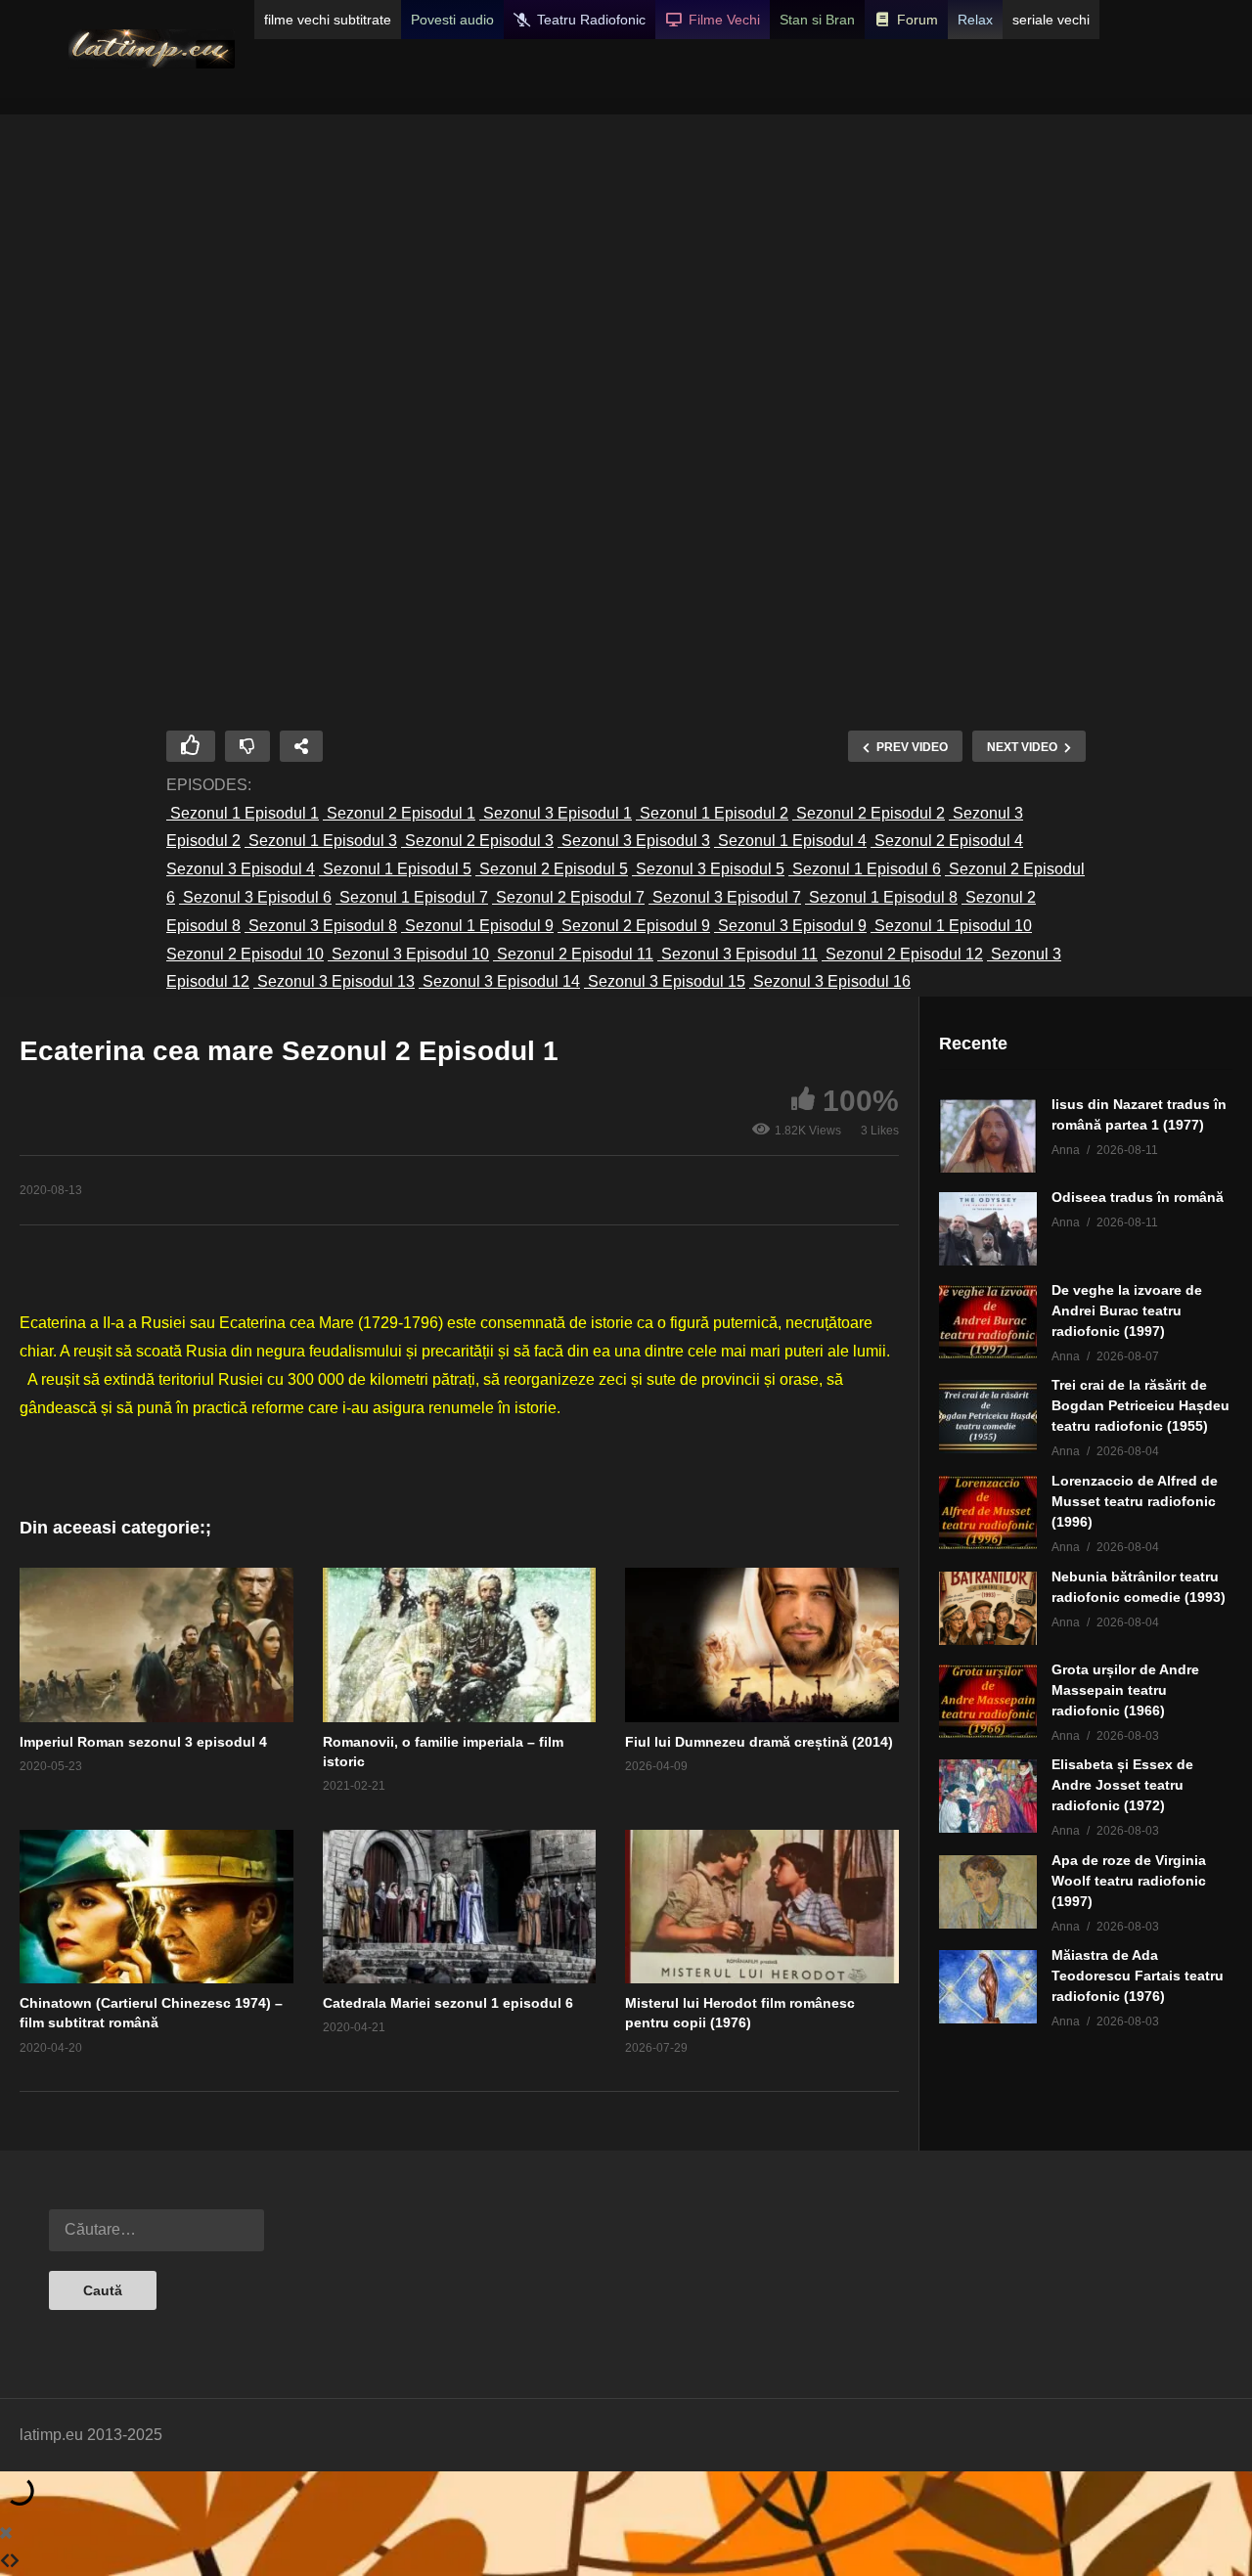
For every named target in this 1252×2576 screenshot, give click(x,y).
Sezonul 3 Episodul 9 (790, 926)
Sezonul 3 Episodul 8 (321, 926)
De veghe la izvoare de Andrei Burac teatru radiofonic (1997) (1127, 1310)
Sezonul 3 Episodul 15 (665, 981)
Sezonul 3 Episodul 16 (830, 981)
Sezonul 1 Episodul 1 (243, 813)
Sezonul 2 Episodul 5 (552, 869)
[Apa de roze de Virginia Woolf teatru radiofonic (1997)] (988, 1892)
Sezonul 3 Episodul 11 (738, 954)
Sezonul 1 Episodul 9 (477, 926)
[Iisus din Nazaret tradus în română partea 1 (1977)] (988, 1136)
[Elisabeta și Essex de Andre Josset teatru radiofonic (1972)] (988, 1796)
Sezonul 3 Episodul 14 (499, 981)
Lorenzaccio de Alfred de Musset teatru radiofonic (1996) (1135, 1501)
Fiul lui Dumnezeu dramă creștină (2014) (759, 1742)
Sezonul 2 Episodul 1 (399, 813)
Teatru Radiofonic (591, 20)
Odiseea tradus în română (1138, 1197)
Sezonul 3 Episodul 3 (634, 841)
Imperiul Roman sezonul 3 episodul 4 (143, 1742)
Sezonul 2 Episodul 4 (947, 841)
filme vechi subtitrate (328, 20)
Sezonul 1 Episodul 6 (865, 869)
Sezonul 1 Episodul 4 (790, 841)
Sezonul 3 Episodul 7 (725, 897)
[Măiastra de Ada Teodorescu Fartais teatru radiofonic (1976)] (988, 1987)
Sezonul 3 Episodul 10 (408, 954)
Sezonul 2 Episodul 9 (634, 926)
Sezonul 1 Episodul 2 (712, 813)
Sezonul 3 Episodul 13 (334, 981)
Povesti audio (452, 20)
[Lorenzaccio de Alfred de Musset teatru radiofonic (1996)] (988, 1512)
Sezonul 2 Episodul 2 (869, 813)
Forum (917, 20)
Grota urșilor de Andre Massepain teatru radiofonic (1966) (1125, 1690)
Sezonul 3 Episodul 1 (556, 813)
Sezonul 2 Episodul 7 (568, 897)
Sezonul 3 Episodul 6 (255, 897)
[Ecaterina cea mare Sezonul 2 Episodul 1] (156, 1644)
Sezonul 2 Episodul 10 (245, 954)
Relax (975, 20)
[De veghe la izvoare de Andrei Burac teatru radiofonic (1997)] (988, 1322)
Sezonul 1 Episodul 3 (321, 841)
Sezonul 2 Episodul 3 (477, 841)
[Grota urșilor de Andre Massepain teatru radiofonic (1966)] (988, 1701)
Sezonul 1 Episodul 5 (395, 869)
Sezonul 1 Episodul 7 (412, 897)
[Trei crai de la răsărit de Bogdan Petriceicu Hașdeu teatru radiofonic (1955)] (988, 1417)
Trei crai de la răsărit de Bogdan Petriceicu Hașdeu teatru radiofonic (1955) (1140, 1405)
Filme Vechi (724, 20)
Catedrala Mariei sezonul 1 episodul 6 (448, 2003)
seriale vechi (1051, 20)
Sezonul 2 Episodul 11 (573, 954)
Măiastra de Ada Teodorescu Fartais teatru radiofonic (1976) (1138, 1976)
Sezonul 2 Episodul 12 (902, 954)
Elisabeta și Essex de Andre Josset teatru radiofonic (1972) (1122, 1785)
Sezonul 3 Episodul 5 (708, 869)
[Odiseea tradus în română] (988, 1229)
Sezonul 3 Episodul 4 (241, 869)
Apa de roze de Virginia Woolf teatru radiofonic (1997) (1129, 1881)
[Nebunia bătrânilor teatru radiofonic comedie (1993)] (988, 1608)
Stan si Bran (817, 20)
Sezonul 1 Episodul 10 (951, 926)
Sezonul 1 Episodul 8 (881, 897)
